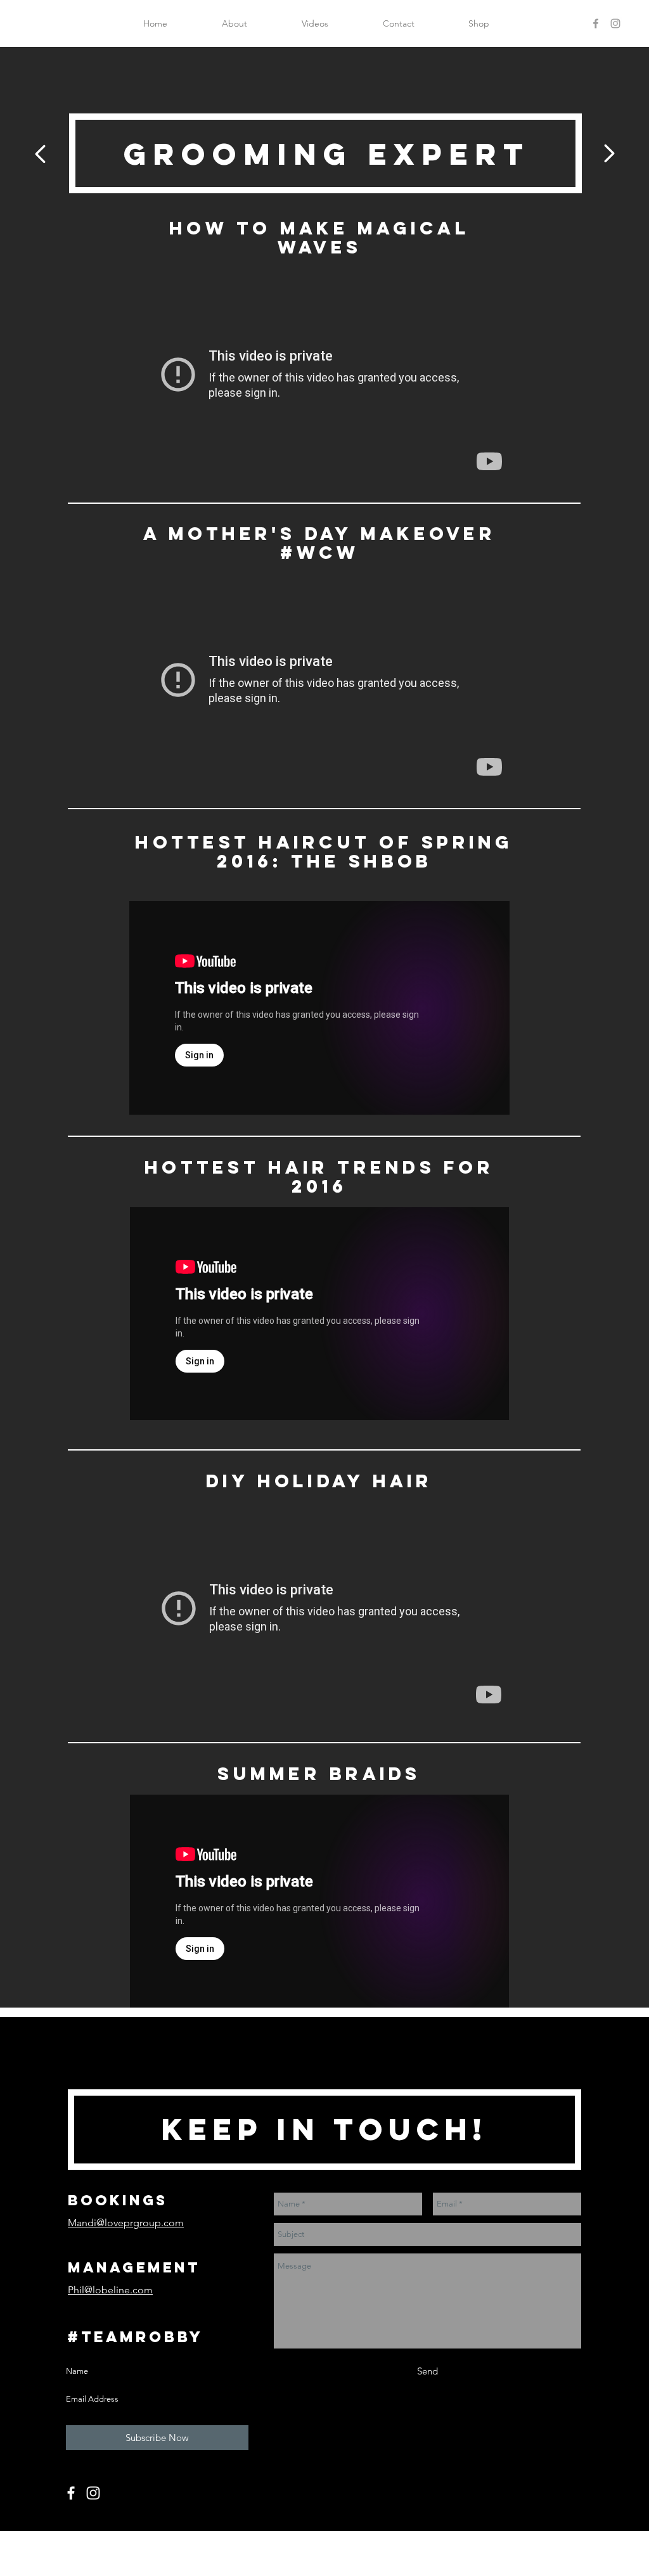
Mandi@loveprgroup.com (126, 2223)
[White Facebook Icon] (71, 2493)
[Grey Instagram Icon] (615, 23)
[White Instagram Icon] (93, 2493)
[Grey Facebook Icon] (596, 23)
